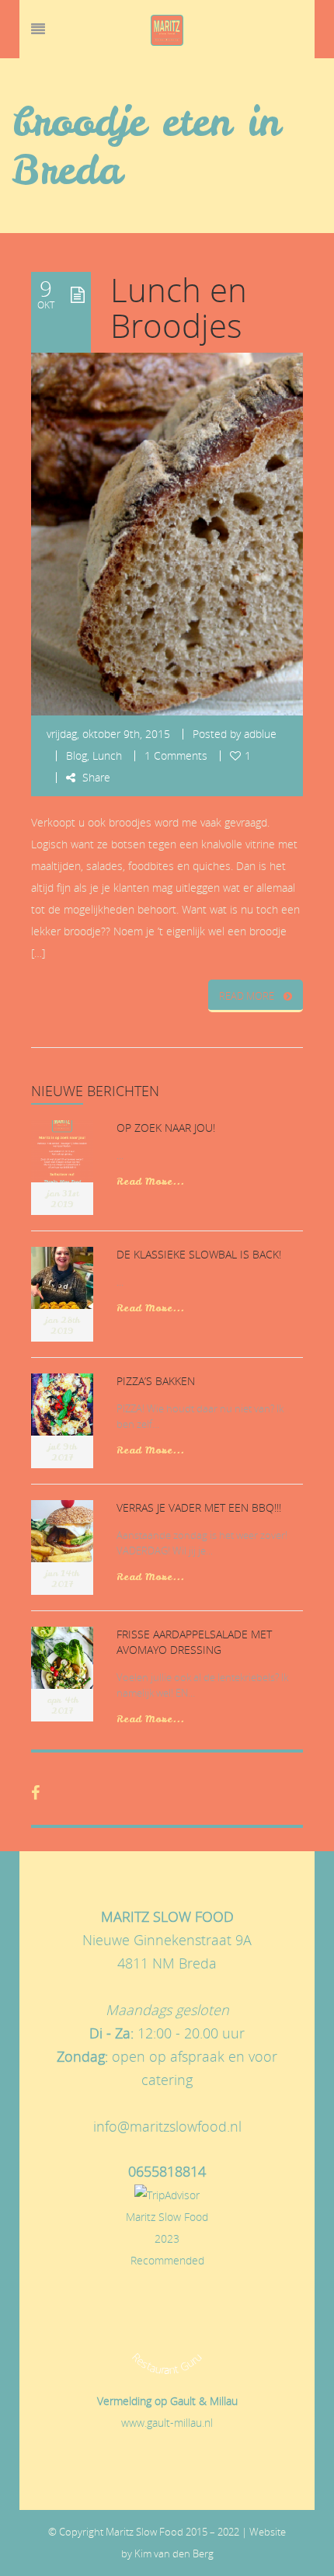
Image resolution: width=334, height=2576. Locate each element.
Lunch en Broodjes (179, 308)
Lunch (107, 755)
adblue (260, 734)
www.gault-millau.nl (167, 2423)
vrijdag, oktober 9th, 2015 (108, 734)
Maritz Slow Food (167, 2217)
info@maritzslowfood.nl (167, 2126)
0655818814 (167, 2171)
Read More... (150, 1181)
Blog (77, 755)
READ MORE (247, 996)
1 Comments (176, 755)
